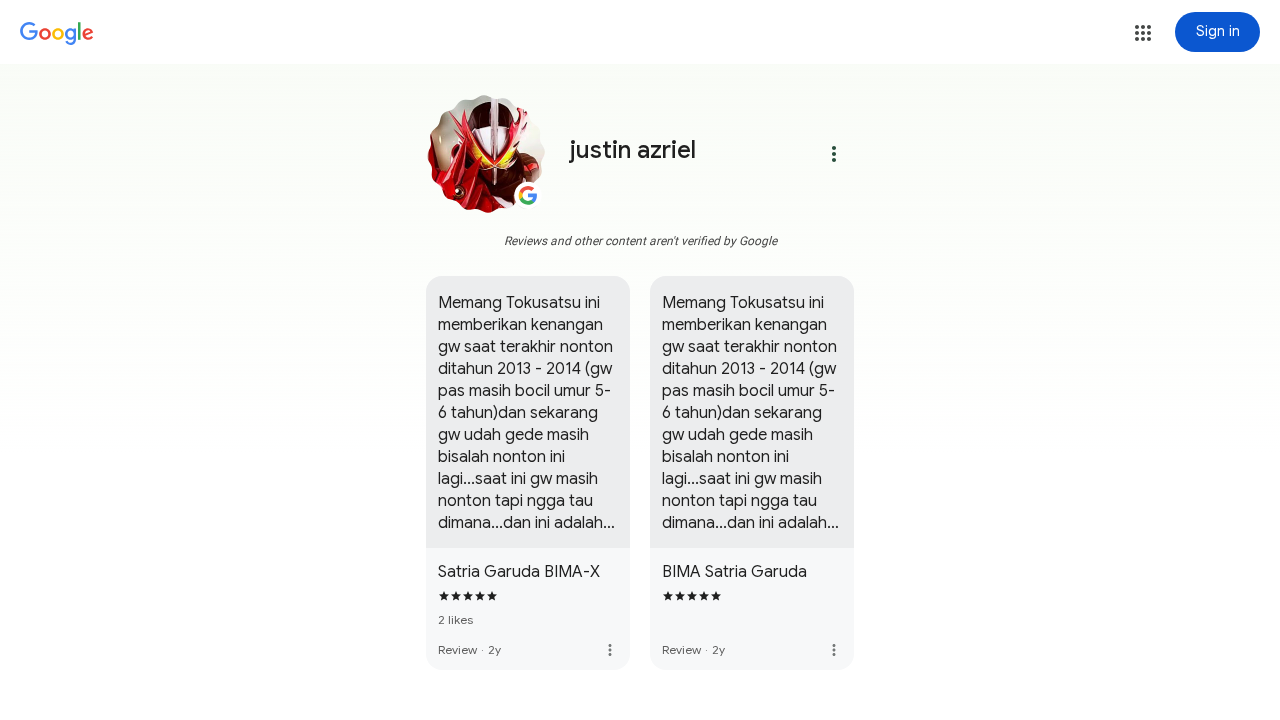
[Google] (57, 34)
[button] (1143, 33)
